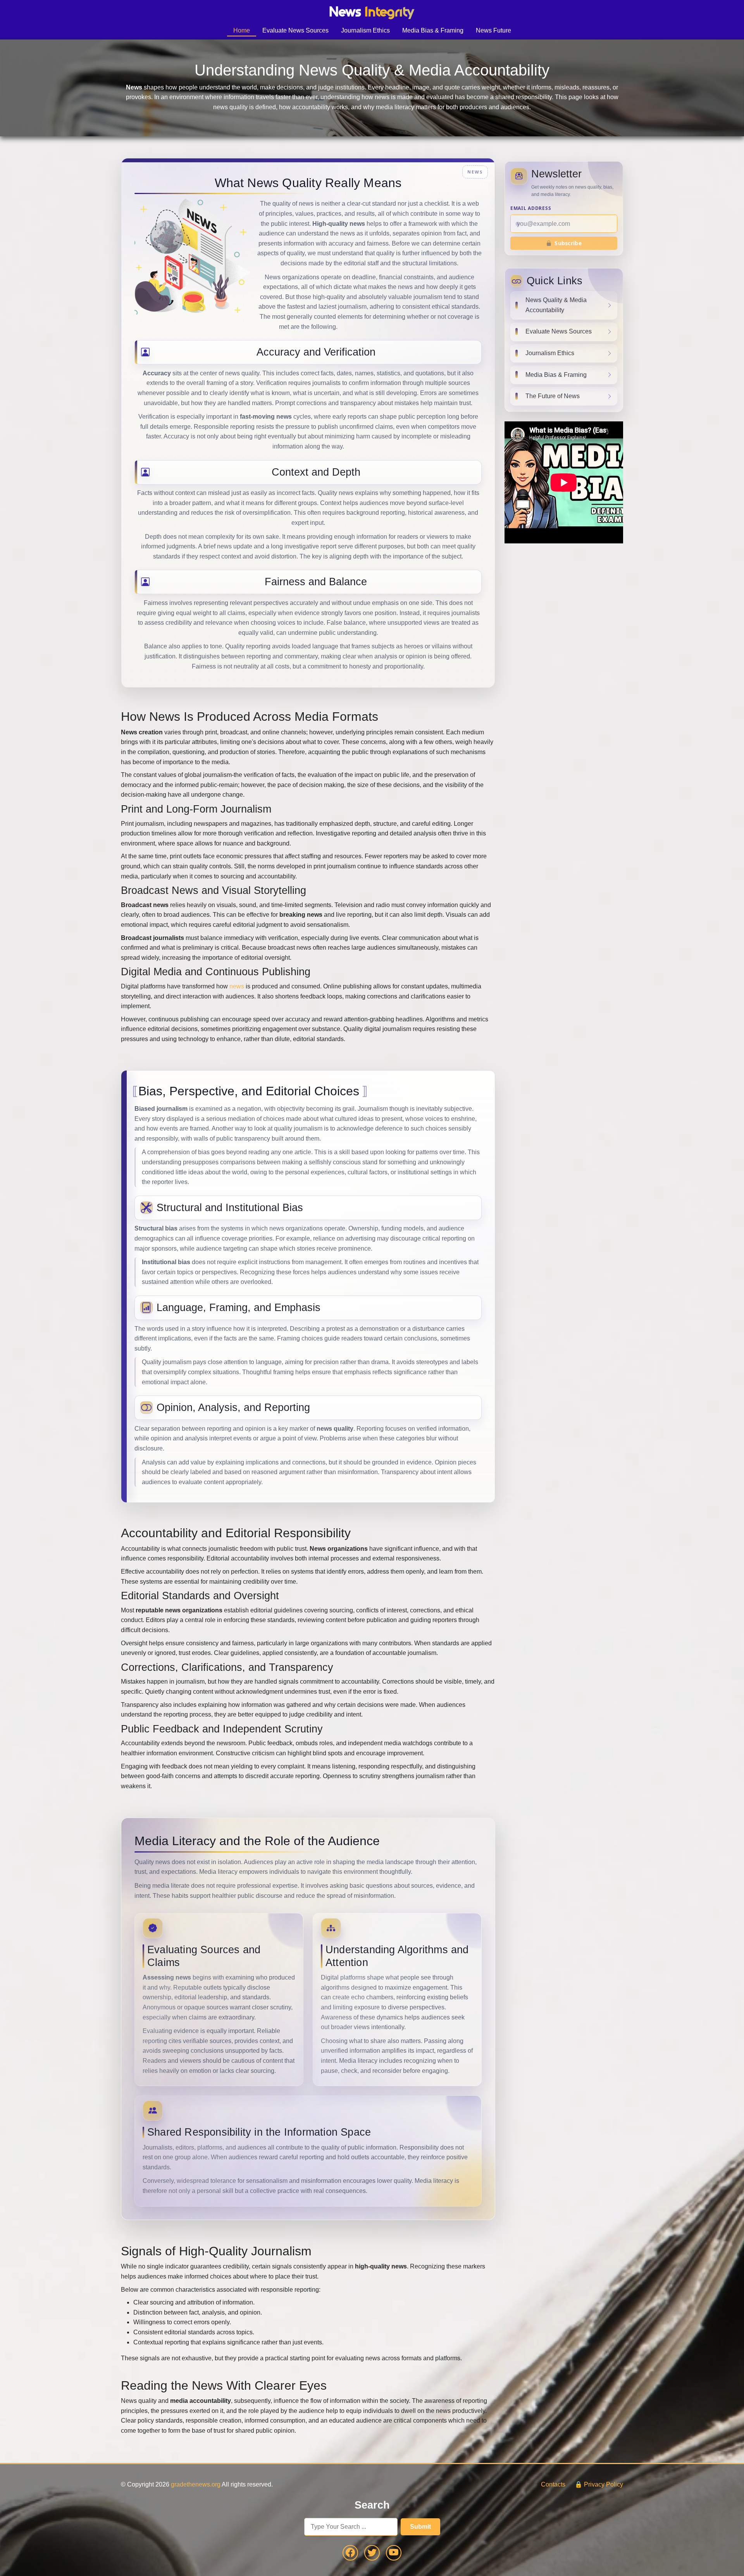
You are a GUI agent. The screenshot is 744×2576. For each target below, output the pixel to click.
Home (242, 30)
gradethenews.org (196, 2484)
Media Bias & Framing (433, 30)
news (237, 986)
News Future (493, 30)
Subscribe (568, 243)
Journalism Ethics (365, 30)
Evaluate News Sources (295, 30)
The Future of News (553, 396)
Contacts (553, 2484)
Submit (420, 2527)
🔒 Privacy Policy (599, 2484)
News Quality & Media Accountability (556, 305)
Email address (531, 208)
